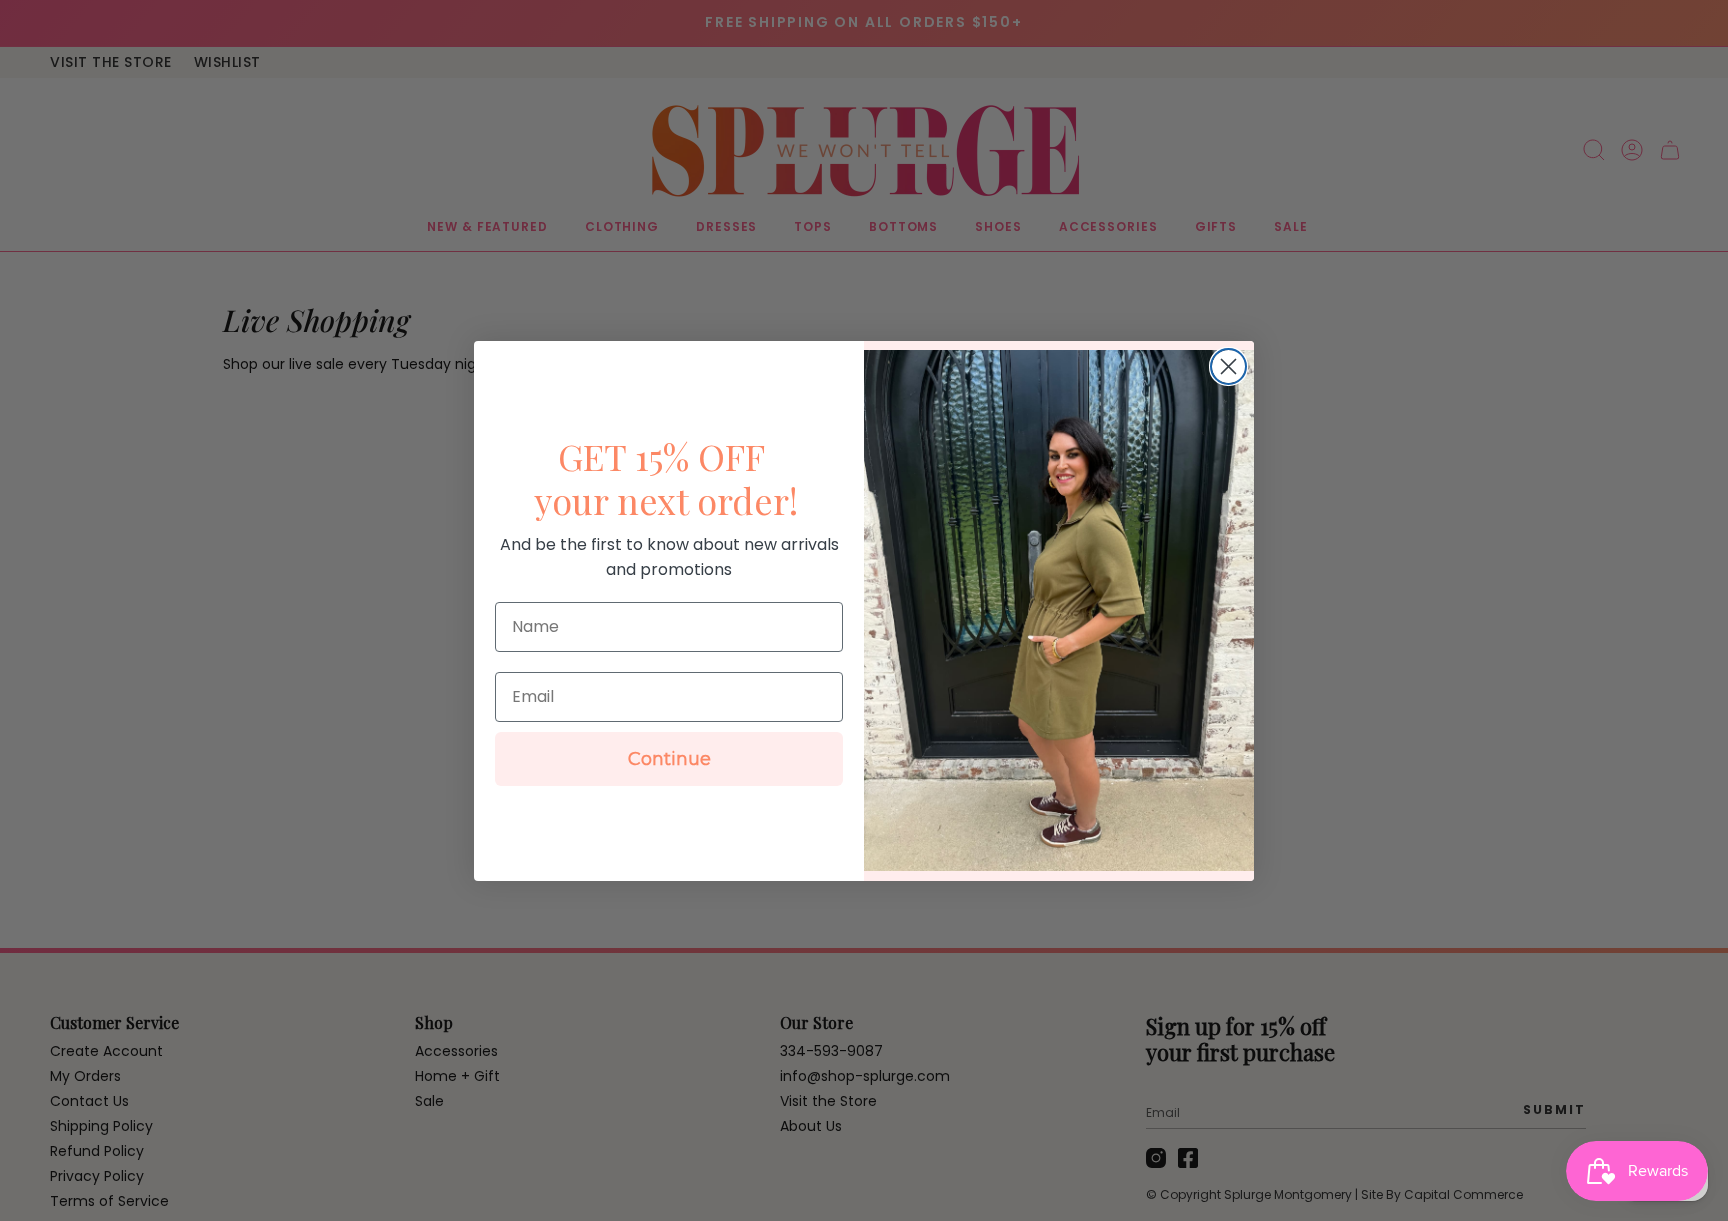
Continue (669, 759)
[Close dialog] (1228, 366)
